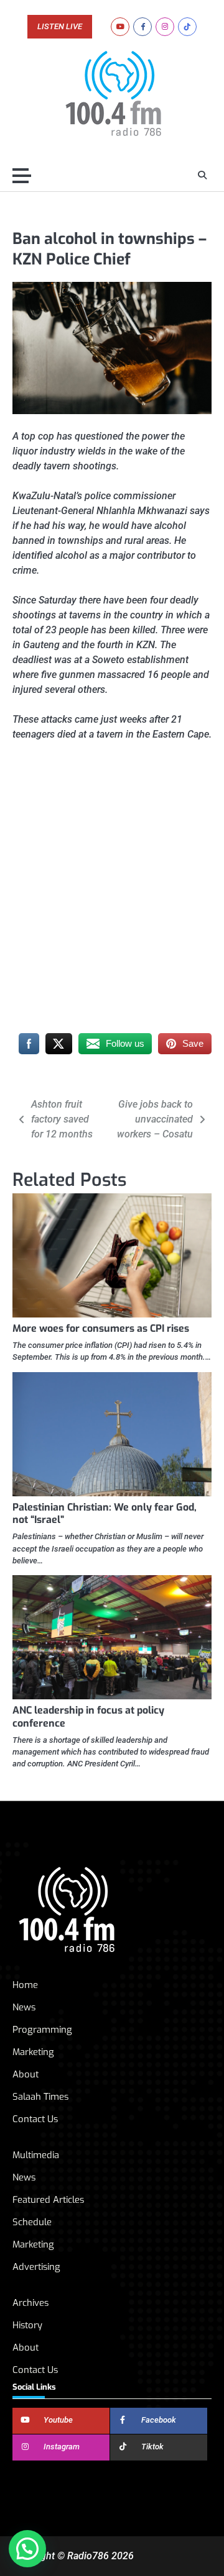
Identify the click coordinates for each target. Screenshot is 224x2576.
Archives (30, 2303)
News (24, 2007)
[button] (27, 2549)
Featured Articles (48, 2200)
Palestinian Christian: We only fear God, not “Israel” (105, 1514)
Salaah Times (40, 2097)
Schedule (32, 2222)
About (26, 2074)
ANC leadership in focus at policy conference (88, 1717)
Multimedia (36, 2155)
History (27, 2325)
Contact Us (35, 2119)
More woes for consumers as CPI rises (101, 1328)
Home (25, 1985)
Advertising (36, 2267)
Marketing (33, 2052)
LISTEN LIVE (60, 27)
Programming (42, 2030)
